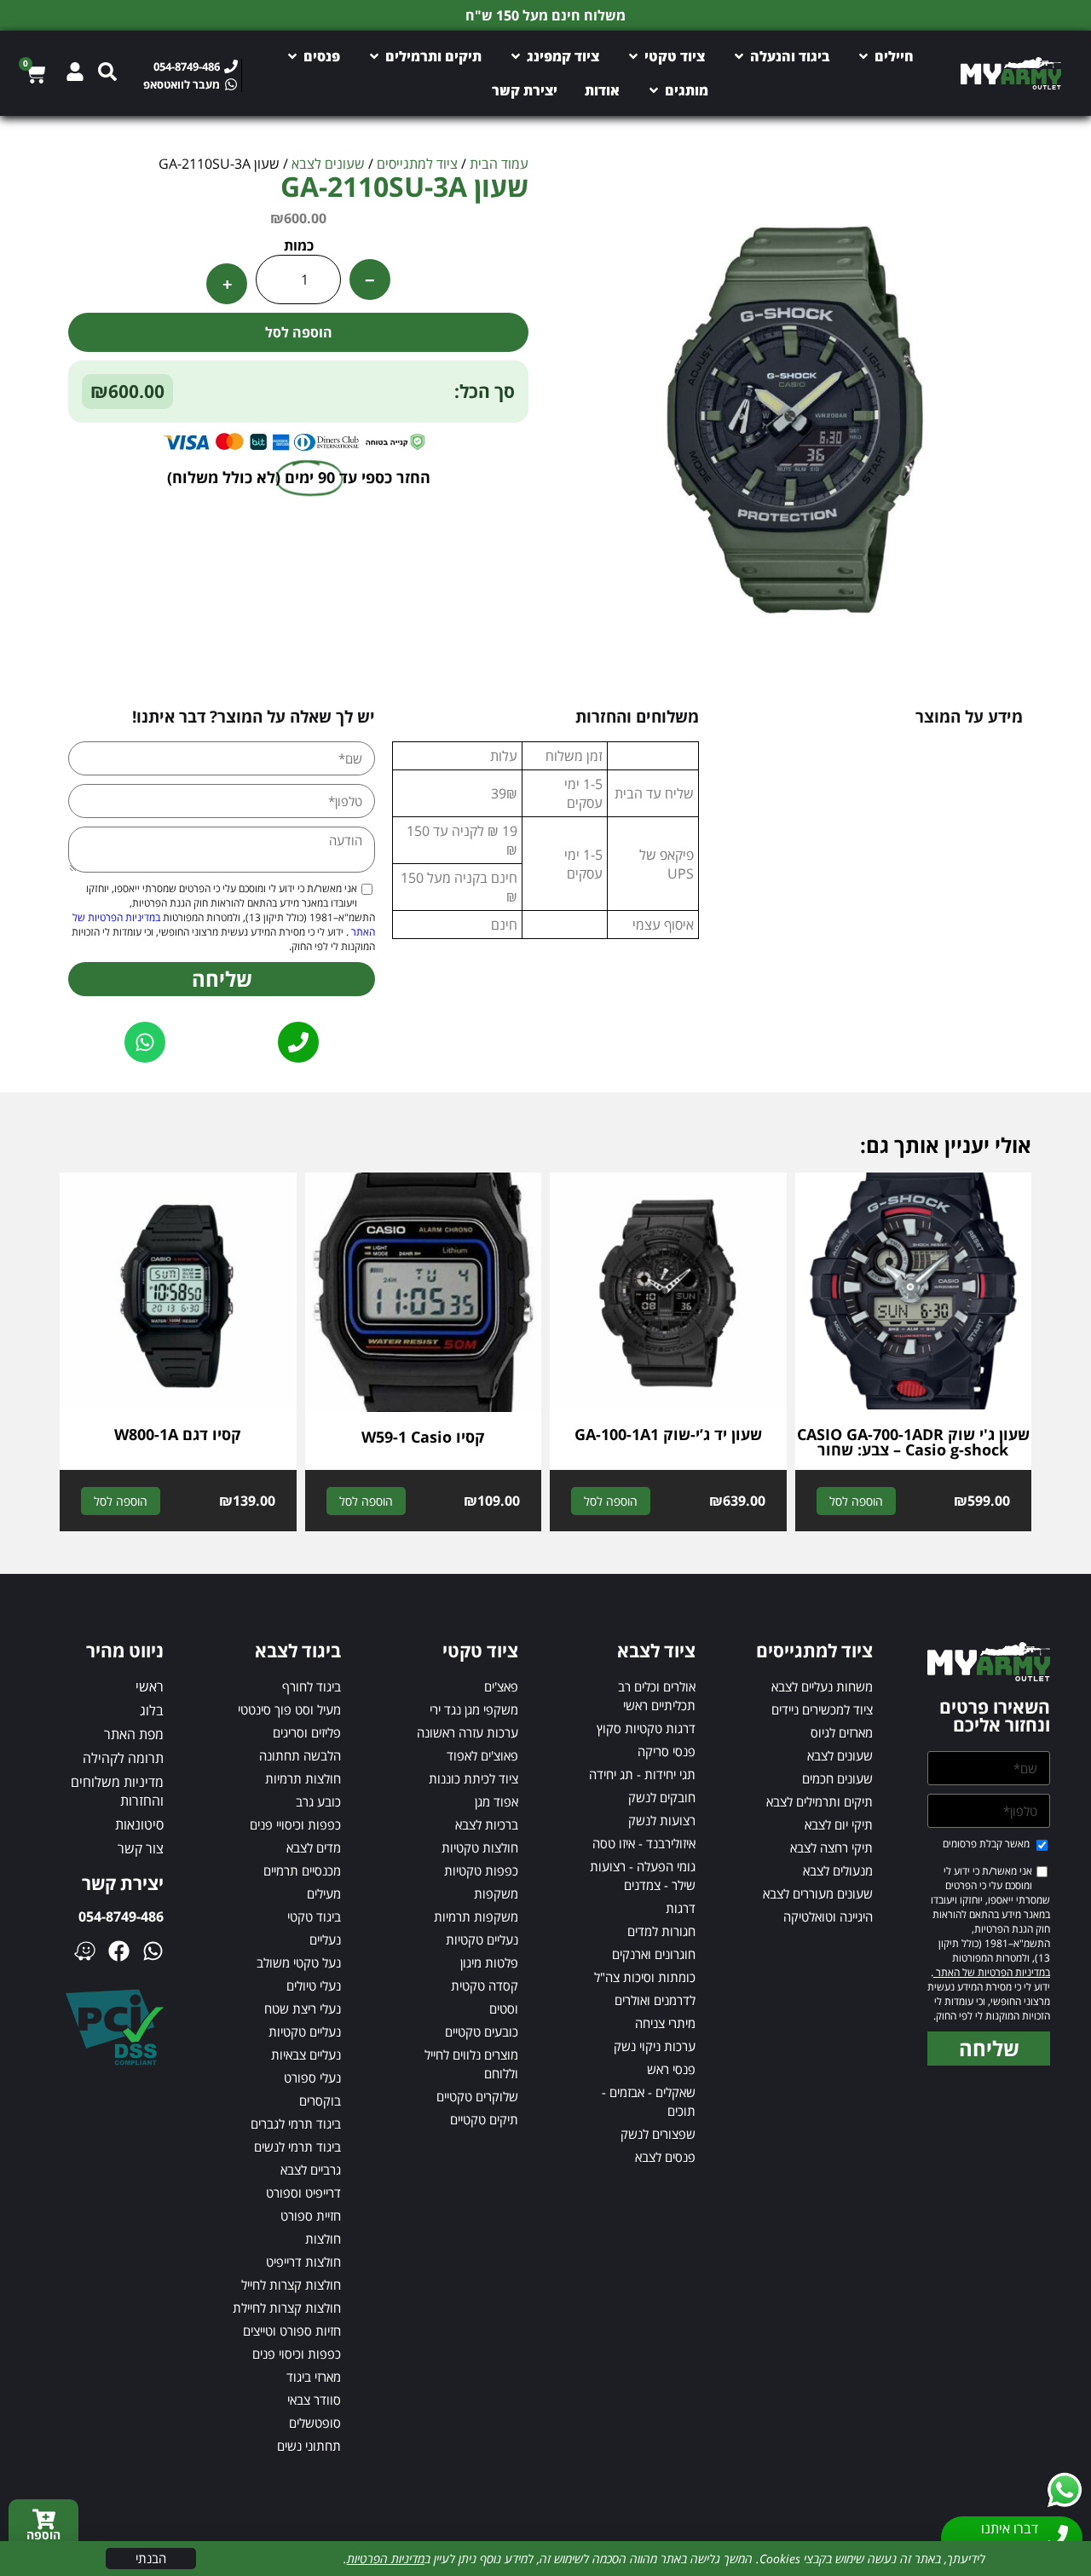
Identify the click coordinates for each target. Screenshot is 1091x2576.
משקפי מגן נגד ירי (474, 1709)
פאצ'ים (501, 1686)
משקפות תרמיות (476, 1916)
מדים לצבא (314, 1847)
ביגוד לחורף (312, 1686)
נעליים (325, 1939)
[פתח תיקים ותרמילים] (374, 56)
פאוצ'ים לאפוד (482, 1755)
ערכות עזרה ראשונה (468, 1732)
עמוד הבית (499, 164)
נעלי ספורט (312, 2078)
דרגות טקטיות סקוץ (646, 1728)
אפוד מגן (496, 1801)
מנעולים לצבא (838, 1870)
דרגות (681, 1908)
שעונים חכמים (837, 1778)
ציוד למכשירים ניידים (822, 1709)
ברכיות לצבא (487, 1824)
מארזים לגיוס (842, 1732)
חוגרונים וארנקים (654, 1954)
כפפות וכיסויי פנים (295, 1824)
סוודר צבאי (314, 2400)
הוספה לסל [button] (856, 1501)
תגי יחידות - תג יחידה (642, 1774)
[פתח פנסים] (292, 56)
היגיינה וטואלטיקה (828, 1916)
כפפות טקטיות (481, 1870)
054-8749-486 (121, 1916)
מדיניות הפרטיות (386, 2559)
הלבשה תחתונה (300, 1755)
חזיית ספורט (311, 2216)
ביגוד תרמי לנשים (297, 2147)
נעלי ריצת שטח (303, 2008)
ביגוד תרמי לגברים (296, 2124)
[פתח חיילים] (863, 56)
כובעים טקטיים (482, 2031)
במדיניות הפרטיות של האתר (992, 1972)
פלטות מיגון (489, 1962)
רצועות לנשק (662, 1820)
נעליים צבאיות (306, 2054)
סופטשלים (315, 2423)
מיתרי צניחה (665, 2023)
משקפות (496, 1893)
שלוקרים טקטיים (477, 2096)
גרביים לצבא (311, 2170)
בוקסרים (320, 2101)
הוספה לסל (299, 332)
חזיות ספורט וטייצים (292, 2331)
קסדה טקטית (485, 1985)
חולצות (323, 2239)
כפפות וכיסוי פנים (297, 2354)
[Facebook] (119, 1951)
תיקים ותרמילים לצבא (820, 1801)
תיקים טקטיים (484, 2119)
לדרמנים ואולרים (655, 2000)
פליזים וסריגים (307, 1732)
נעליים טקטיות (482, 1939)
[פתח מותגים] (654, 90)
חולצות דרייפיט (303, 2262)
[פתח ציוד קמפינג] (516, 56)
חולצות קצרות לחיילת (287, 2308)
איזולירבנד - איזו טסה (644, 1843)
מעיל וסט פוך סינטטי (289, 1709)
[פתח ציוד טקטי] (633, 56)
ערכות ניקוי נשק (655, 2046)
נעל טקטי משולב (299, 1962)
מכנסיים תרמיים (302, 1870)
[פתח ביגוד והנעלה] (739, 56)
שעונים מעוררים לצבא (818, 1893)
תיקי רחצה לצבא (831, 1847)
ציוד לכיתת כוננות (473, 1778)
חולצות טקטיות (480, 1847)
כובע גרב (318, 1801)
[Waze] (85, 1951)
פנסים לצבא (665, 2157)
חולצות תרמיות (303, 1778)
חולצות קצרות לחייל (291, 2285)
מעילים (324, 1893)
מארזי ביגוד (314, 2377)
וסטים (504, 2008)
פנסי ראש (671, 2069)
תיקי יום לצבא (839, 1824)
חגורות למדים (661, 1931)
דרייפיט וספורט (303, 2193)
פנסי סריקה (667, 1751)
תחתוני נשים (309, 2446)
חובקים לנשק (662, 1797)
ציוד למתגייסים (417, 164)
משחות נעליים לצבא (822, 1686)
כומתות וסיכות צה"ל (645, 1977)
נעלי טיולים (314, 1985)
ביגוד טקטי (314, 1916)
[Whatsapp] (153, 1951)
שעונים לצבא (328, 164)
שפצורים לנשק (658, 2134)
